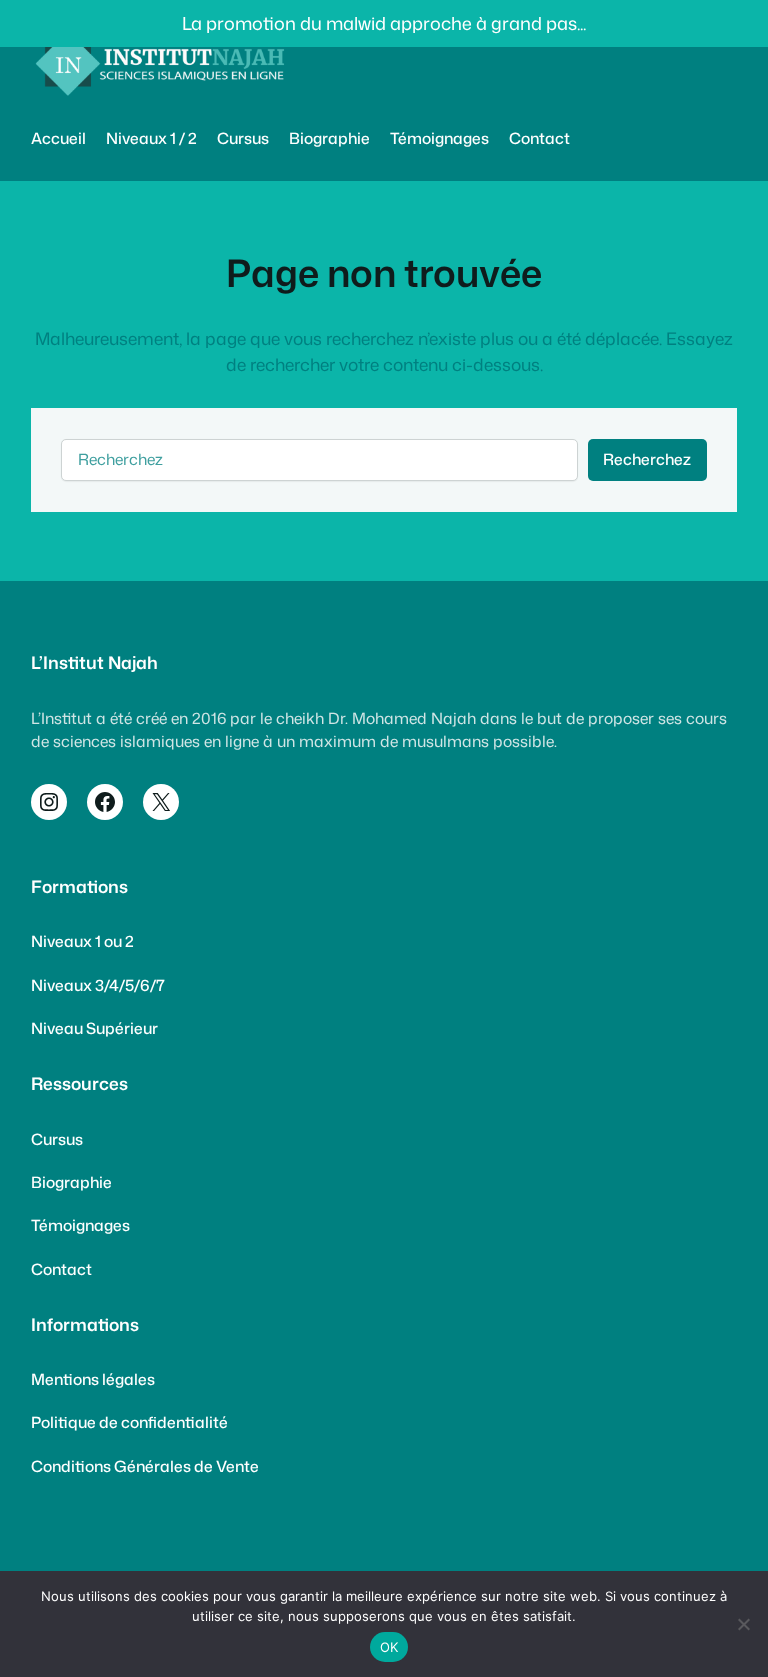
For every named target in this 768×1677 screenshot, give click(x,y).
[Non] (743, 1624)
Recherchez (647, 459)
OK (389, 1647)
